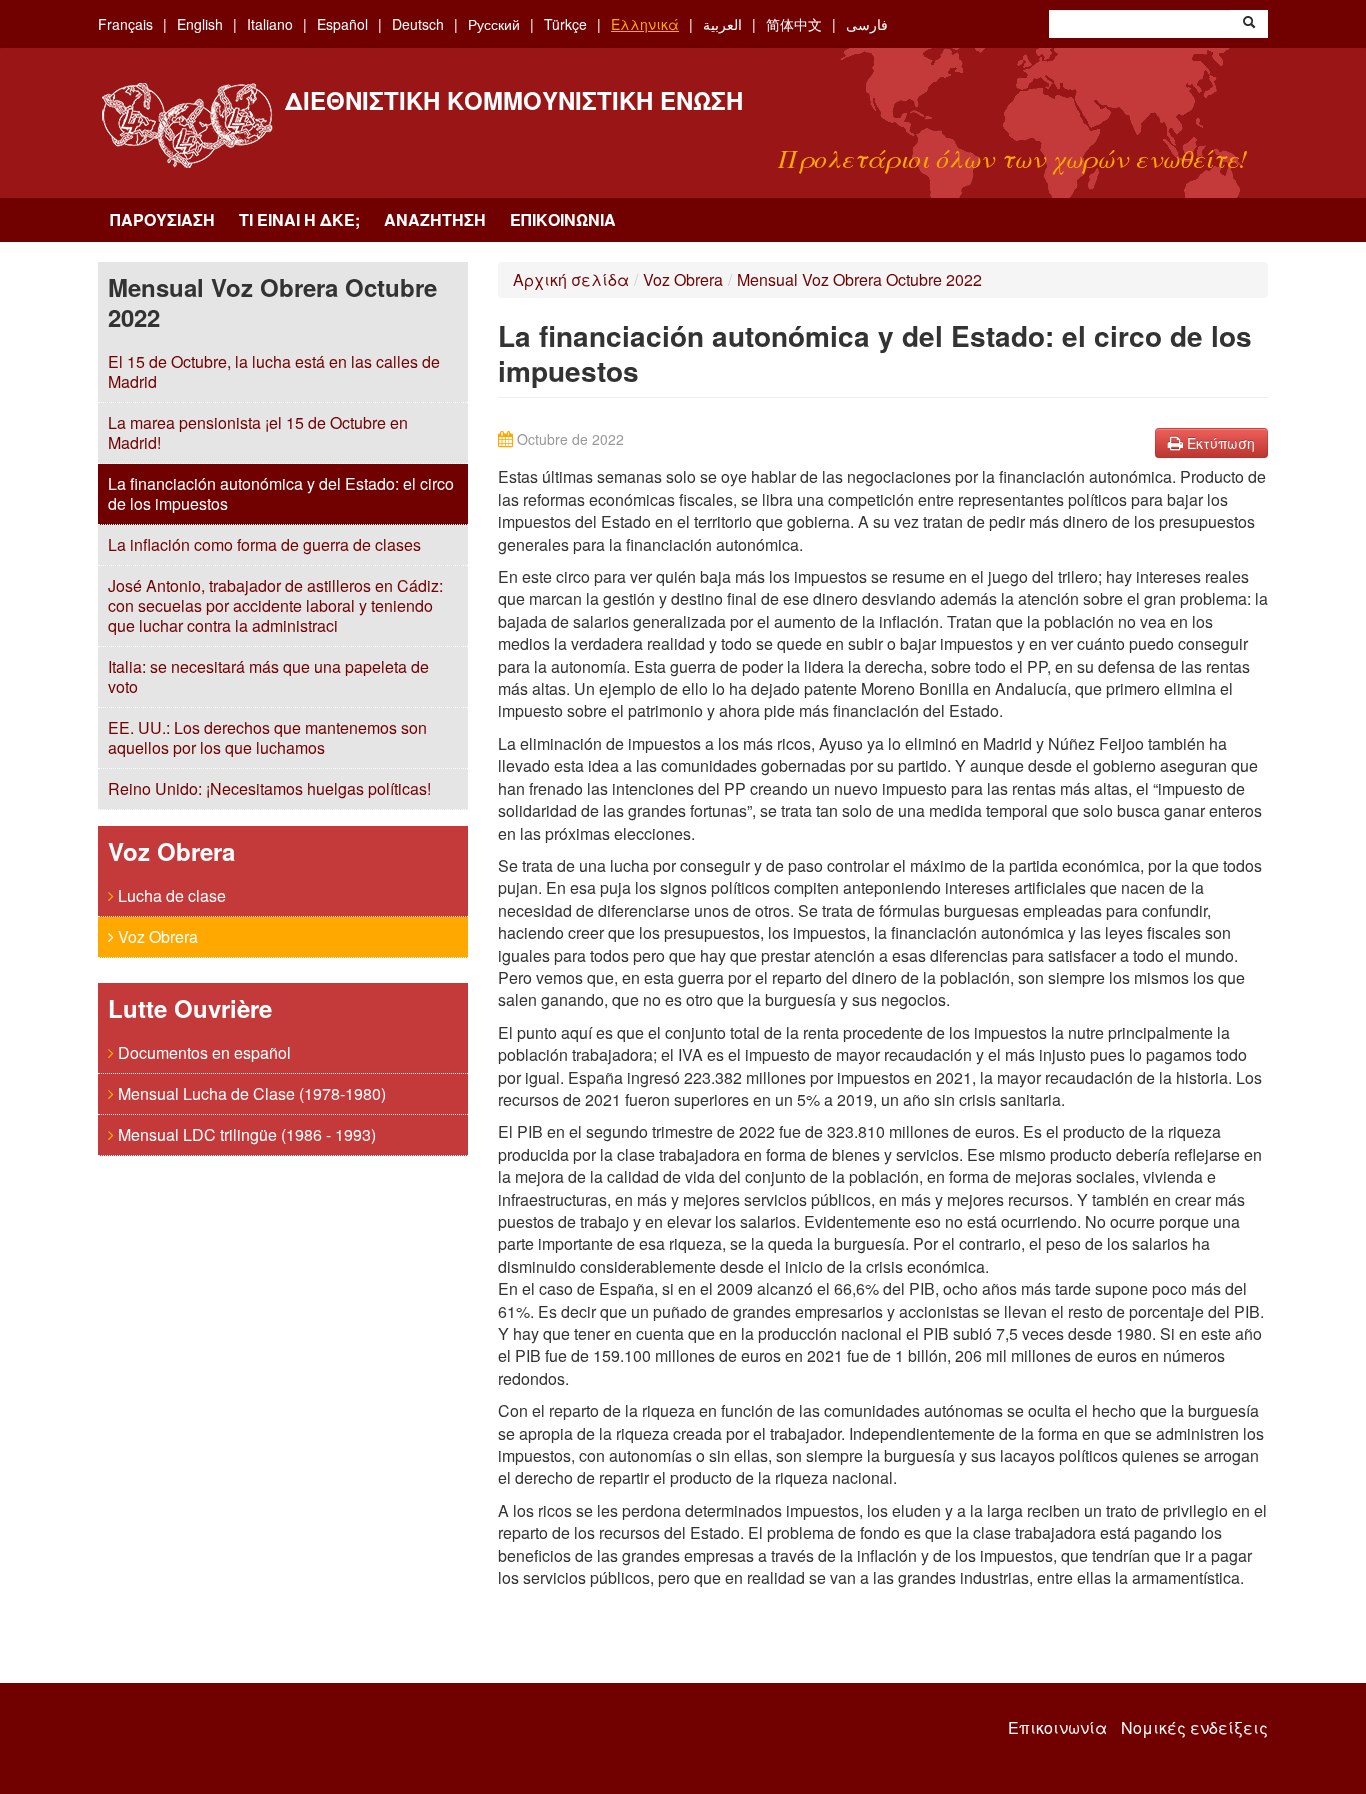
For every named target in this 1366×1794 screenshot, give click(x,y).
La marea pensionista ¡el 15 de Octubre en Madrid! (258, 432)
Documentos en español (202, 1052)
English (200, 24)
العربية (722, 24)
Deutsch (418, 24)
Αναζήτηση (435, 219)
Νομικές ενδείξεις (1194, 1728)
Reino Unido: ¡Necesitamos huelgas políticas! (269, 788)
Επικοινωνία (563, 219)
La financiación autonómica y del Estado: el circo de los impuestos (281, 493)
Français (125, 24)
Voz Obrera (156, 936)
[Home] (186, 125)
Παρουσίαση (162, 219)
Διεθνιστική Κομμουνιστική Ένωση (514, 100)
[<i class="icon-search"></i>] (1249, 24)
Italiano (270, 24)
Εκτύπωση (1219, 443)
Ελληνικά (645, 24)
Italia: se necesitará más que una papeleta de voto (268, 676)
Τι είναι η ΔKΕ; (299, 219)
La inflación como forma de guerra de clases (264, 544)
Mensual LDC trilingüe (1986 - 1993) (245, 1134)
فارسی (867, 24)
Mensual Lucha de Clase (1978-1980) (250, 1093)
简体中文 (794, 24)
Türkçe (565, 24)
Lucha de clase (170, 895)
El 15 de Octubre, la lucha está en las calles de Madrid (274, 371)
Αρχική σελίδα (571, 279)
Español (342, 24)
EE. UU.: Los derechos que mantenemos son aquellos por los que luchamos (267, 737)
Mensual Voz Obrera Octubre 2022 (859, 279)
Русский (494, 24)
